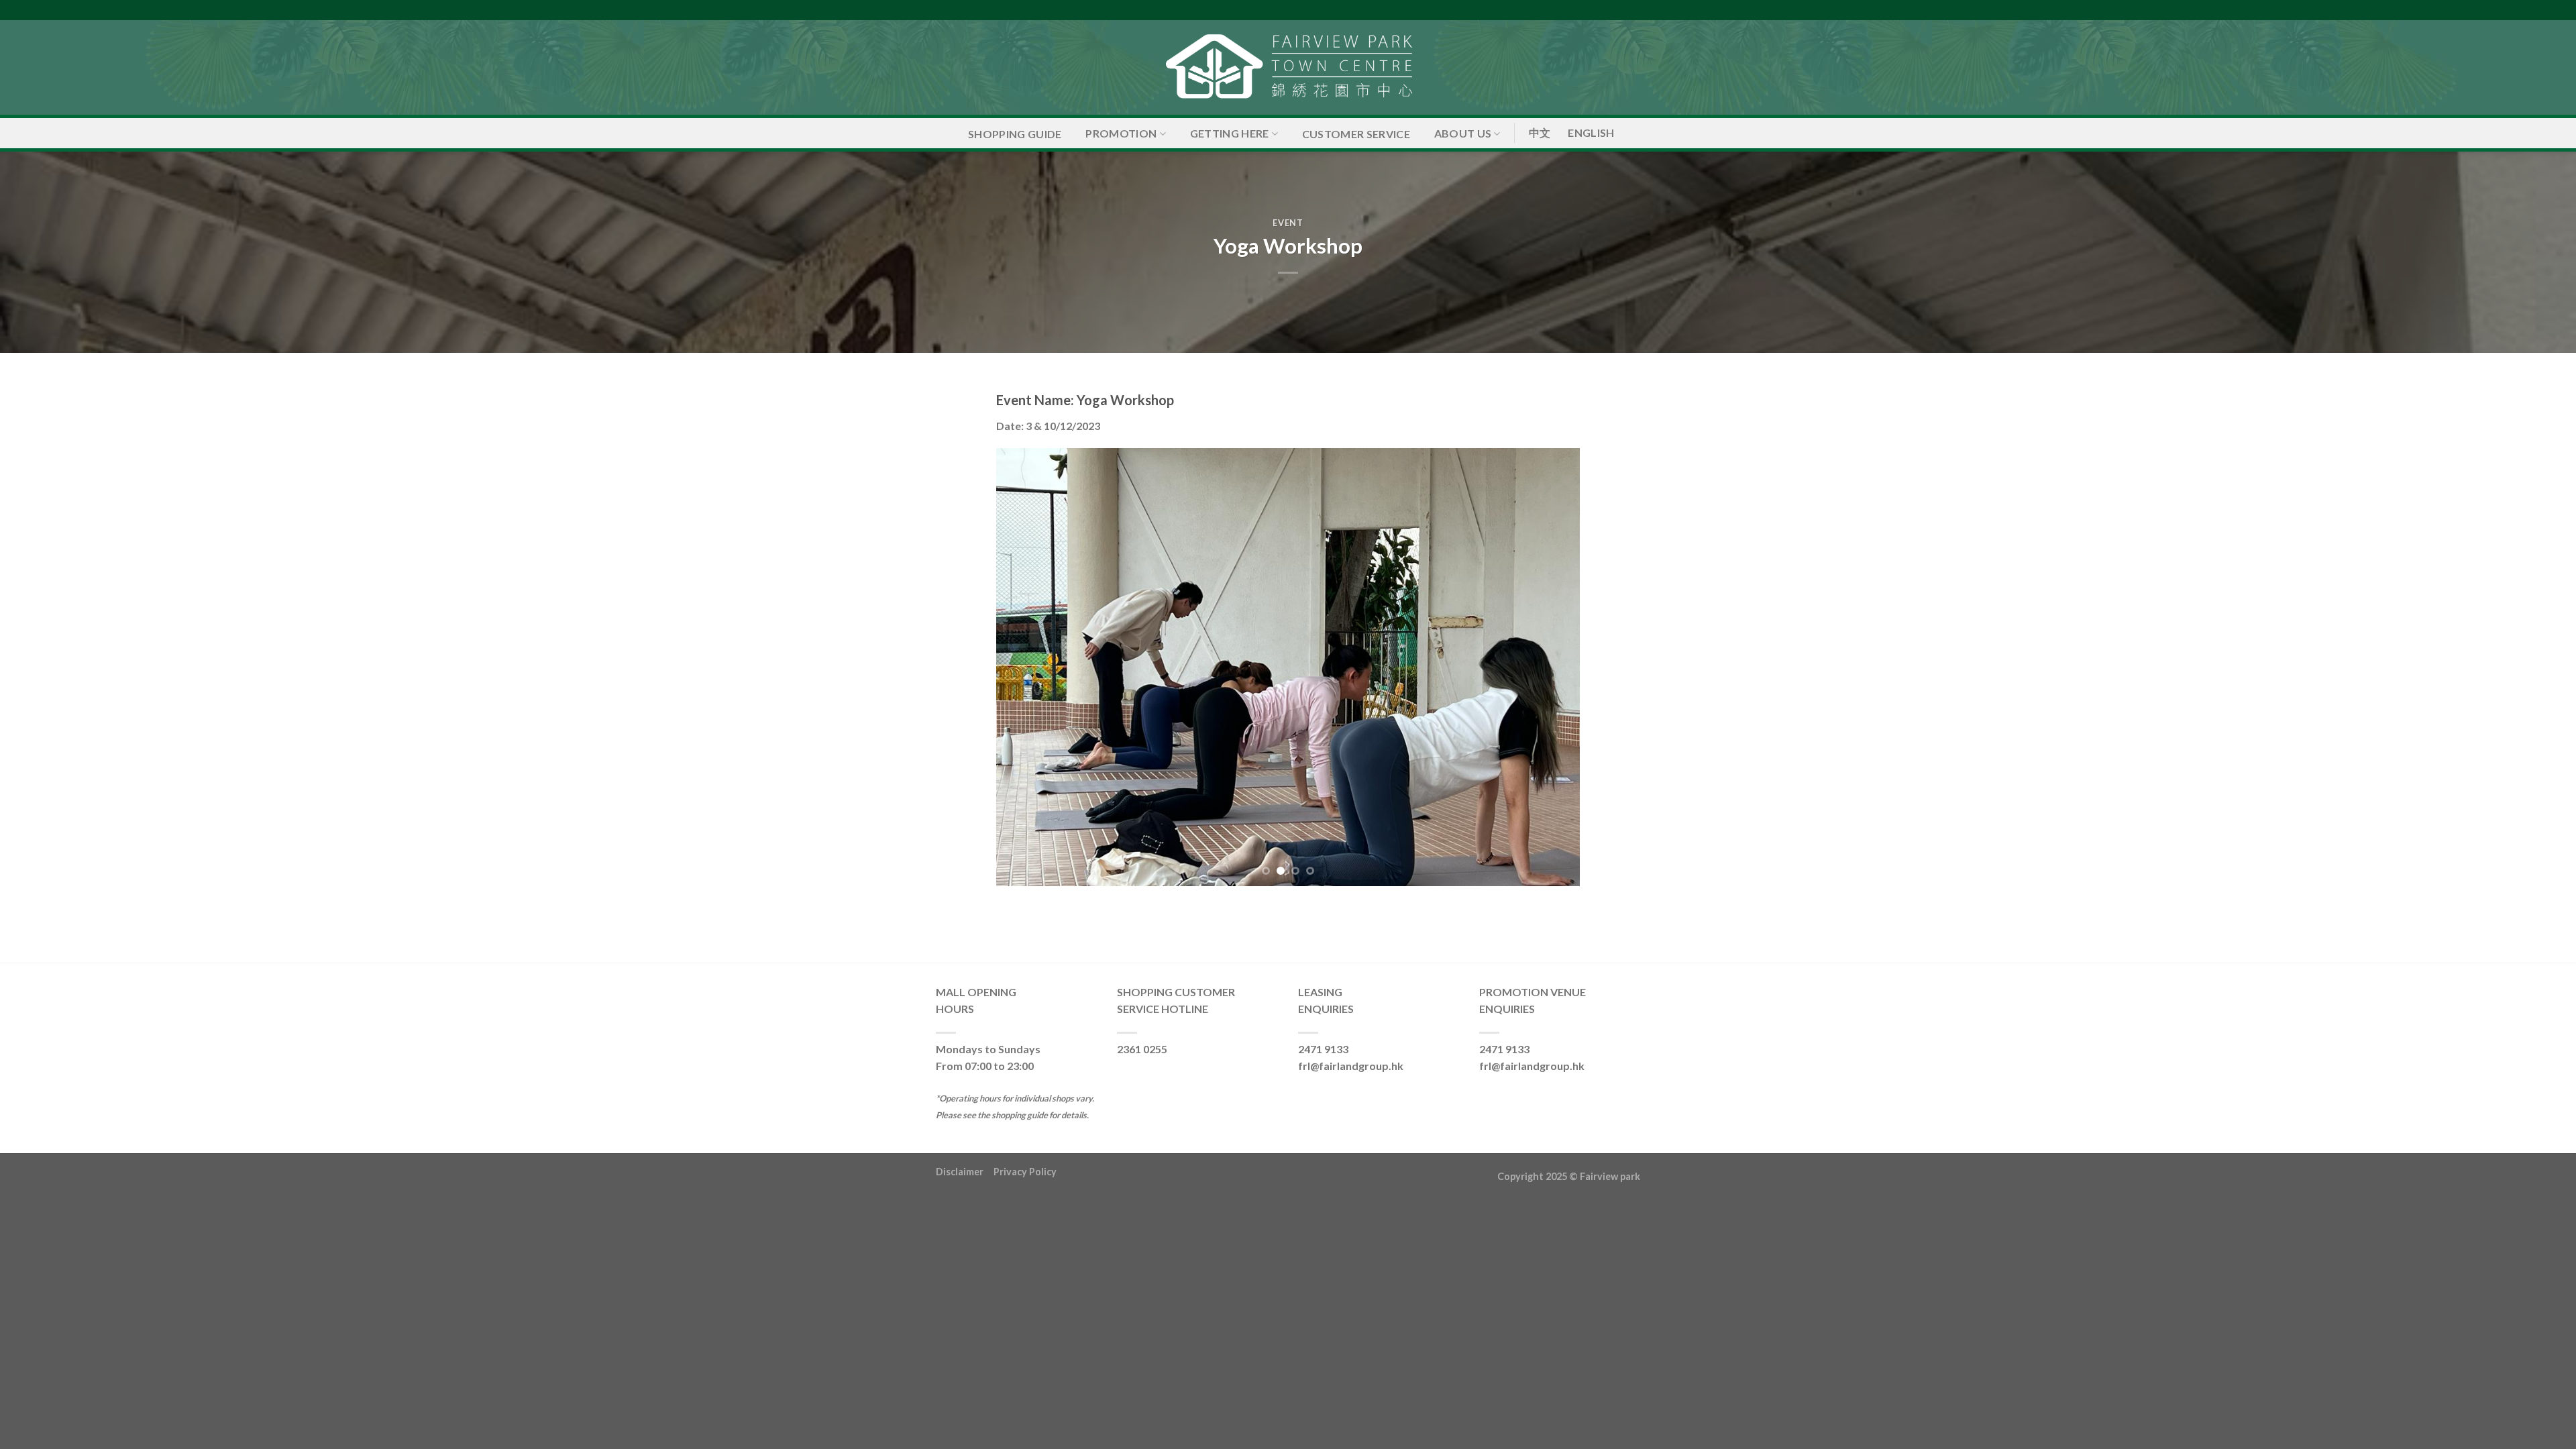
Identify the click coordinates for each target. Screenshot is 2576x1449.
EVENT (1288, 223)
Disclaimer (965, 1172)
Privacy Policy (1025, 1172)
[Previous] (1025, 667)
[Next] (1551, 667)
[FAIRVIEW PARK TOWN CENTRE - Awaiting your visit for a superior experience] (1288, 67)
